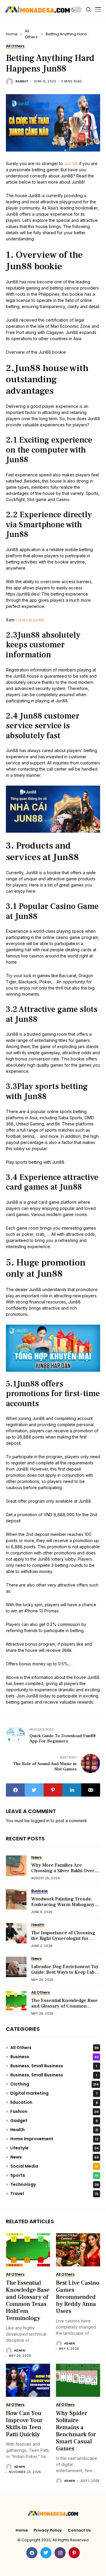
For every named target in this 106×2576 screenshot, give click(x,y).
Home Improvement (54, 2139)
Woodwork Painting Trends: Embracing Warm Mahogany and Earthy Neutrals (63, 1905)
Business (54, 2057)
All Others (31, 34)
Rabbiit (22, 82)
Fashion (54, 2111)
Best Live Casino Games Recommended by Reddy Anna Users (78, 2297)
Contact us (79, 2530)
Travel (54, 2193)
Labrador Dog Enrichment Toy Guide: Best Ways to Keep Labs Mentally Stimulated (65, 1972)
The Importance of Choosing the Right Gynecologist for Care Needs (63, 1938)
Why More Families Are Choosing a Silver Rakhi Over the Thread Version (63, 1871)
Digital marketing (54, 2093)
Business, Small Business (54, 2066)
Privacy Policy (48, 2530)
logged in (40, 1821)
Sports (54, 2175)
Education (54, 2102)
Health (54, 2130)
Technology (54, 2184)
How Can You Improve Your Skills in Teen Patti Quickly (24, 2424)
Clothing (54, 2084)
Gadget (54, 2121)
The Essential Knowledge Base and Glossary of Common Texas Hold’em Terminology (64, 2006)
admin (20, 2351)
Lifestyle (54, 2148)
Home (12, 34)
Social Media (54, 2166)
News (54, 2157)
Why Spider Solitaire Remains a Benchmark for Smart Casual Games (76, 2431)
